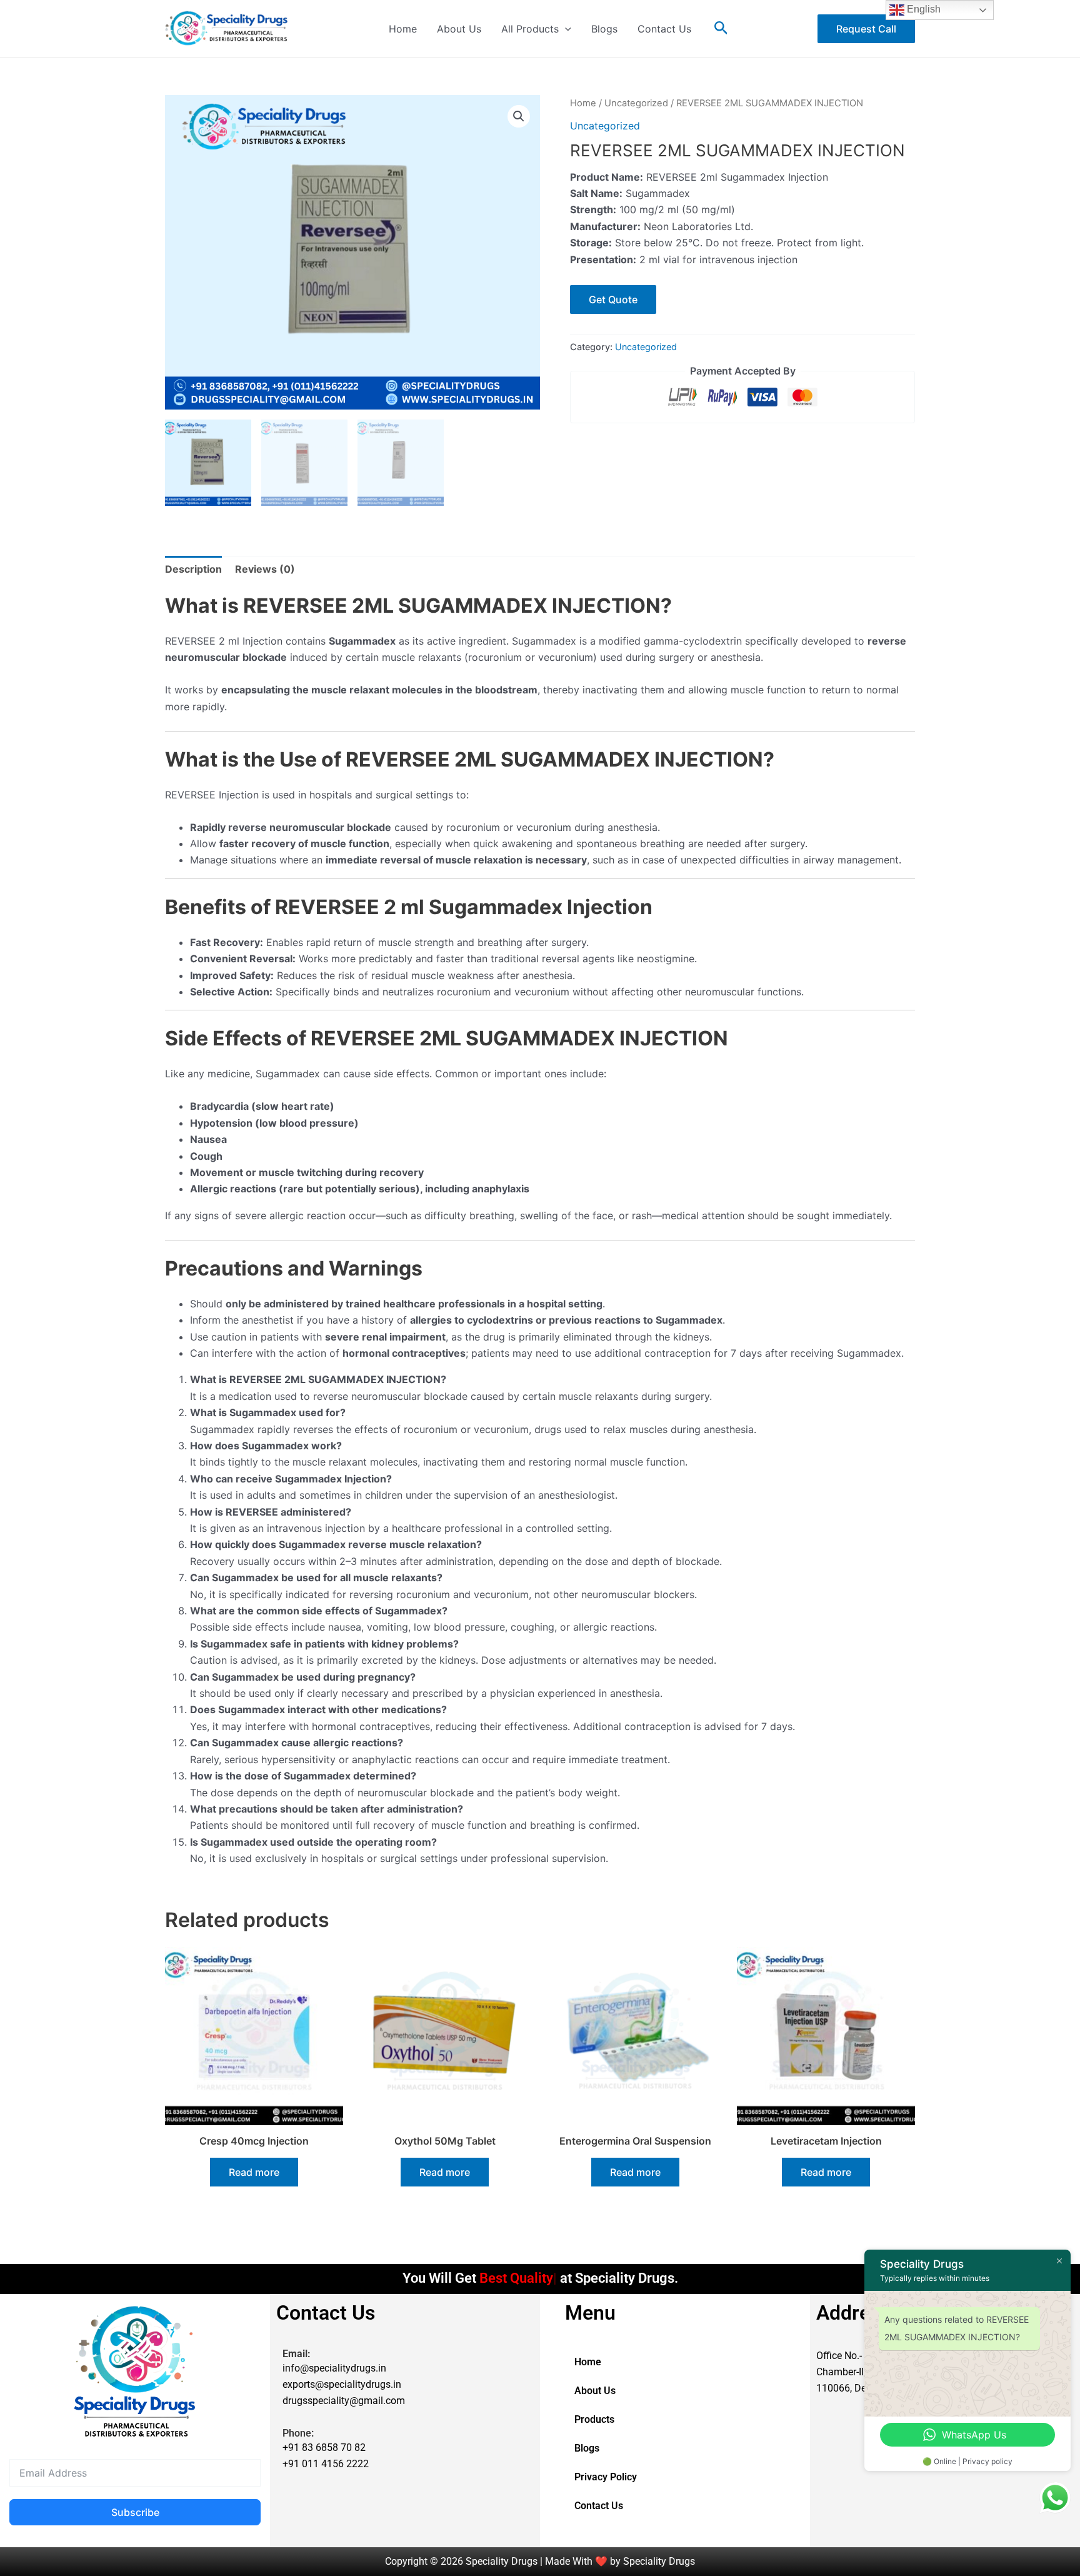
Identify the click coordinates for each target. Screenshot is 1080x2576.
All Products (530, 29)
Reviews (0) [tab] (265, 569)
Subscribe (135, 2512)
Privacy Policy (606, 2477)
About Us (459, 29)
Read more (254, 2172)
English (922, 9)
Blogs (604, 29)
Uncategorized (636, 103)
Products (594, 2419)
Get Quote (613, 299)
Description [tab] (193, 569)
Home (403, 29)
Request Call (866, 29)
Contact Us (664, 29)
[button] (565, 29)
